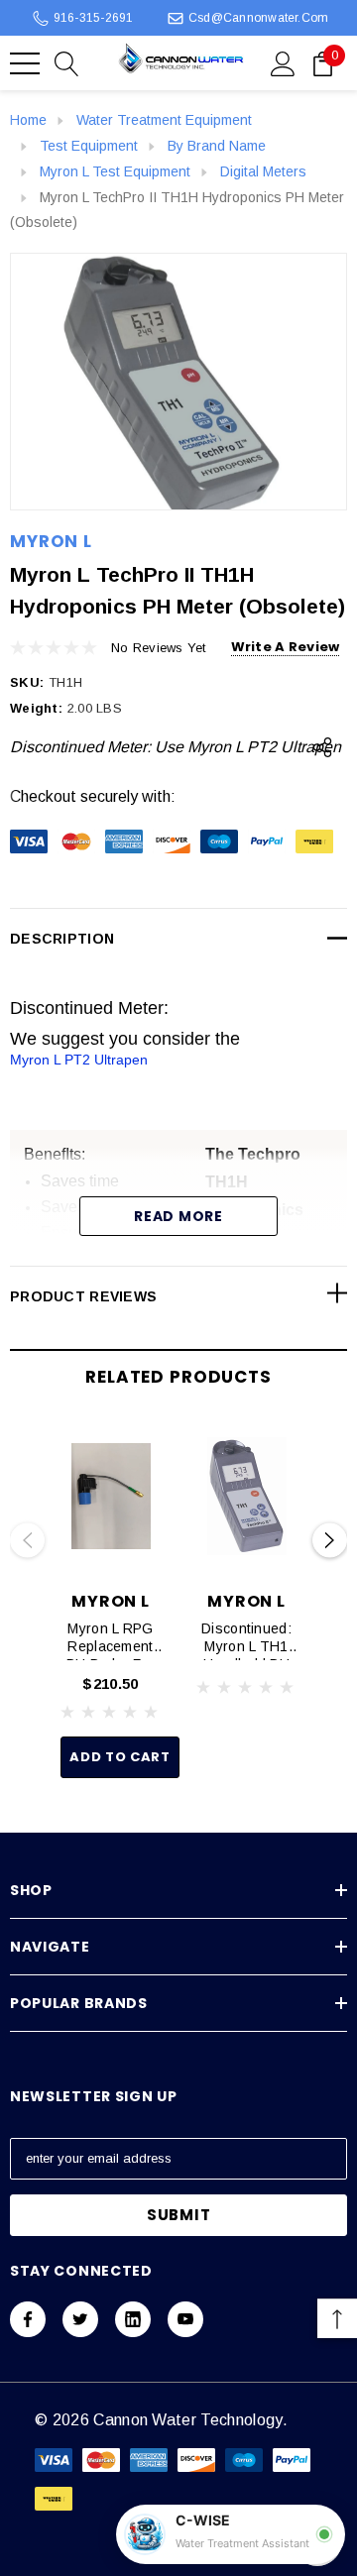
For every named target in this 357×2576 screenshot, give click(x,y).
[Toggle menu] (25, 63)
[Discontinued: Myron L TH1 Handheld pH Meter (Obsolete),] (246, 1497)
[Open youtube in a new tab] (185, 2319)
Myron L (51, 541)
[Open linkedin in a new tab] (133, 2319)
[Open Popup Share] (322, 747)
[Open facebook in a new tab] (28, 2319)
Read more (178, 1216)
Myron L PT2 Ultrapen (79, 1060)
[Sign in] (283, 62)
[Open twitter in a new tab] (80, 2319)
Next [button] (330, 1541)
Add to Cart (119, 1757)
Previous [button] (27, 1541)
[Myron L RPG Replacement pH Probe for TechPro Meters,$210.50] (111, 1497)
